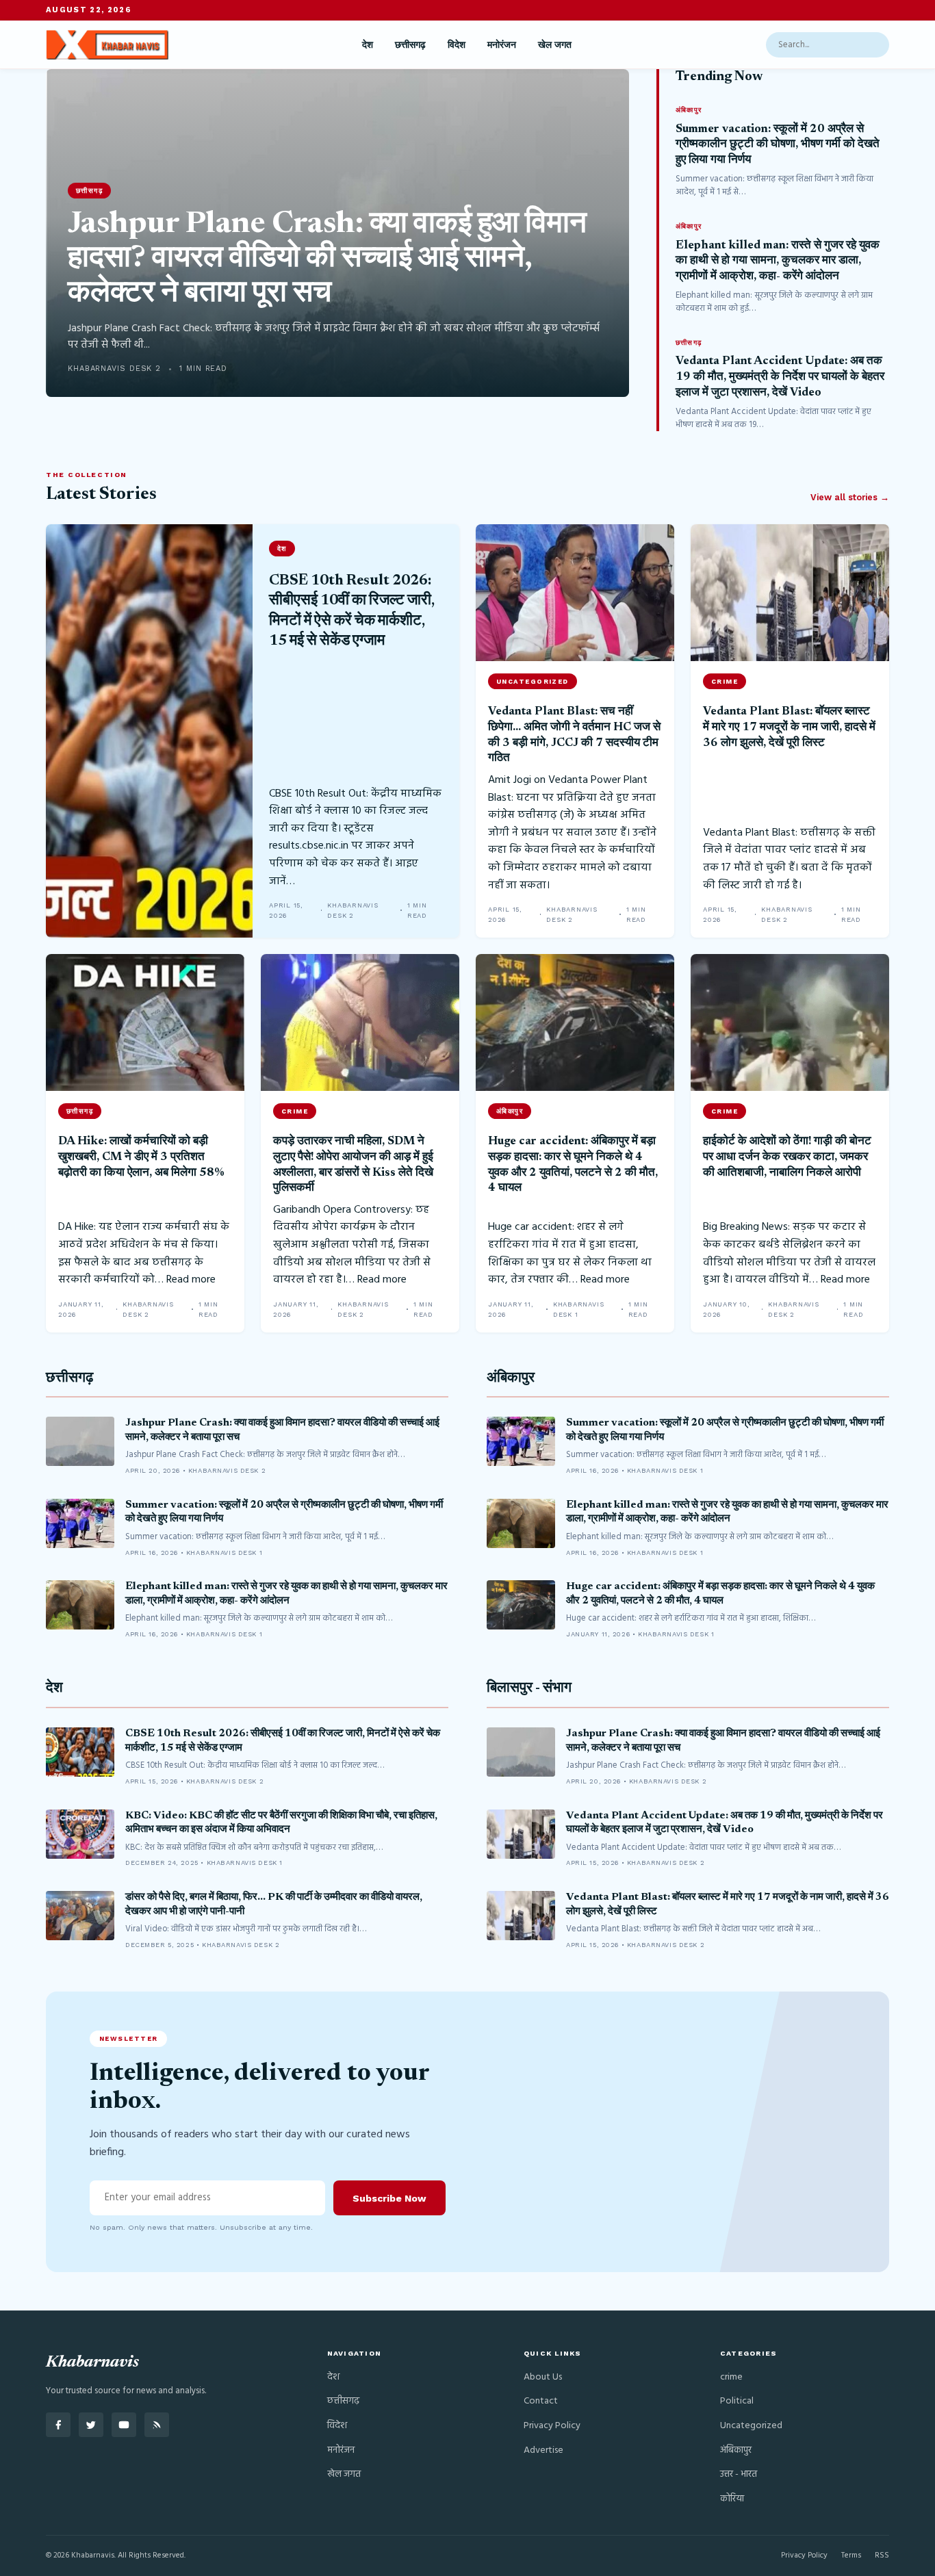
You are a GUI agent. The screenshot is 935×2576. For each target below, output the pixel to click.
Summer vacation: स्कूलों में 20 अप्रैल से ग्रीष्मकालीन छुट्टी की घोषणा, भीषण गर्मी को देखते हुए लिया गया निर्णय (778, 145)
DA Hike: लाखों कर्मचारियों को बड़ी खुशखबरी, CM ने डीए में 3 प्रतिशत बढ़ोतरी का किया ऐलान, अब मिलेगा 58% (141, 1157)
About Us (543, 2377)
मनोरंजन (502, 44)
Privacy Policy (552, 2426)
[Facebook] (58, 2425)
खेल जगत (555, 44)
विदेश (457, 44)
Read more (191, 1280)
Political (737, 2401)
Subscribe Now (389, 2198)
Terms (851, 2555)
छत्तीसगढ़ (410, 44)
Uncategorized (751, 2426)
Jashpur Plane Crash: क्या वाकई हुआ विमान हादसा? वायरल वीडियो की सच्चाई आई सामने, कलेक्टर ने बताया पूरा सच (327, 260)
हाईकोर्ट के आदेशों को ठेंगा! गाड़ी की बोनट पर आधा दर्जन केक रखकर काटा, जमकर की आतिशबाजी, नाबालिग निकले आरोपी (787, 1157)
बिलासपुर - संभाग (529, 1689)
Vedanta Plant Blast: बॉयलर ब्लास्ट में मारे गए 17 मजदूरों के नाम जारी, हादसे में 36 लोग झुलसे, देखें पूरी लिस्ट (789, 727)
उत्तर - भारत (739, 2474)
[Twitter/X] (91, 2425)
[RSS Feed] (157, 2425)
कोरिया (732, 2499)
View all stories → (850, 497)
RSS (882, 2555)
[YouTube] (124, 2425)
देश (368, 44)
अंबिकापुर (511, 1379)
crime (731, 2377)
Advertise (543, 2450)
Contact (541, 2401)
